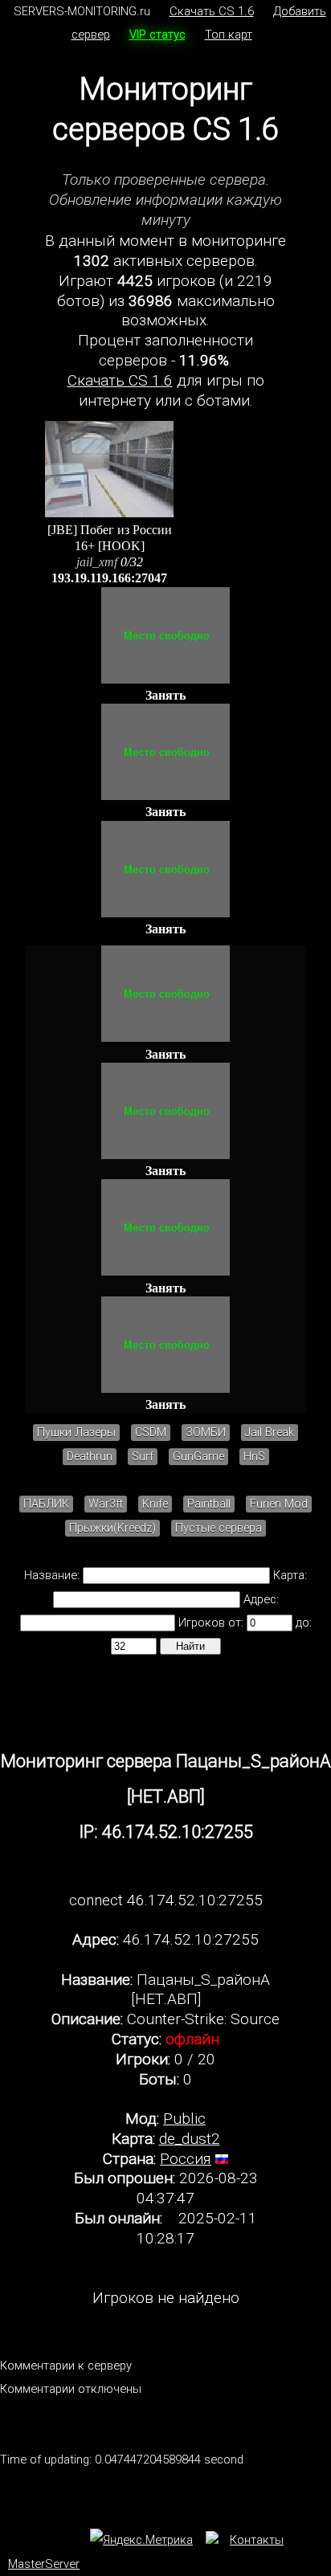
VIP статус (157, 35)
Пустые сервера (219, 1528)
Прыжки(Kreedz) (112, 1528)
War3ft (106, 1504)
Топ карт (229, 35)
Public (184, 2119)
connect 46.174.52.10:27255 (166, 1900)
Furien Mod (279, 1504)
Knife (155, 1504)
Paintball (209, 1504)
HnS (254, 1457)
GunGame (198, 1457)
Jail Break (270, 1433)
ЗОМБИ (206, 1433)
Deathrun (90, 1457)
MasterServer (44, 2564)
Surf (143, 1457)
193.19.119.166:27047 (109, 578)
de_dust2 (190, 2139)
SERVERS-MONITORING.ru (82, 11)
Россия (186, 2159)
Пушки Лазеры (76, 1433)
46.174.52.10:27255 (191, 1939)
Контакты (257, 2540)
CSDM (151, 1433)
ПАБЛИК (46, 1504)
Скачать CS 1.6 (212, 11)
